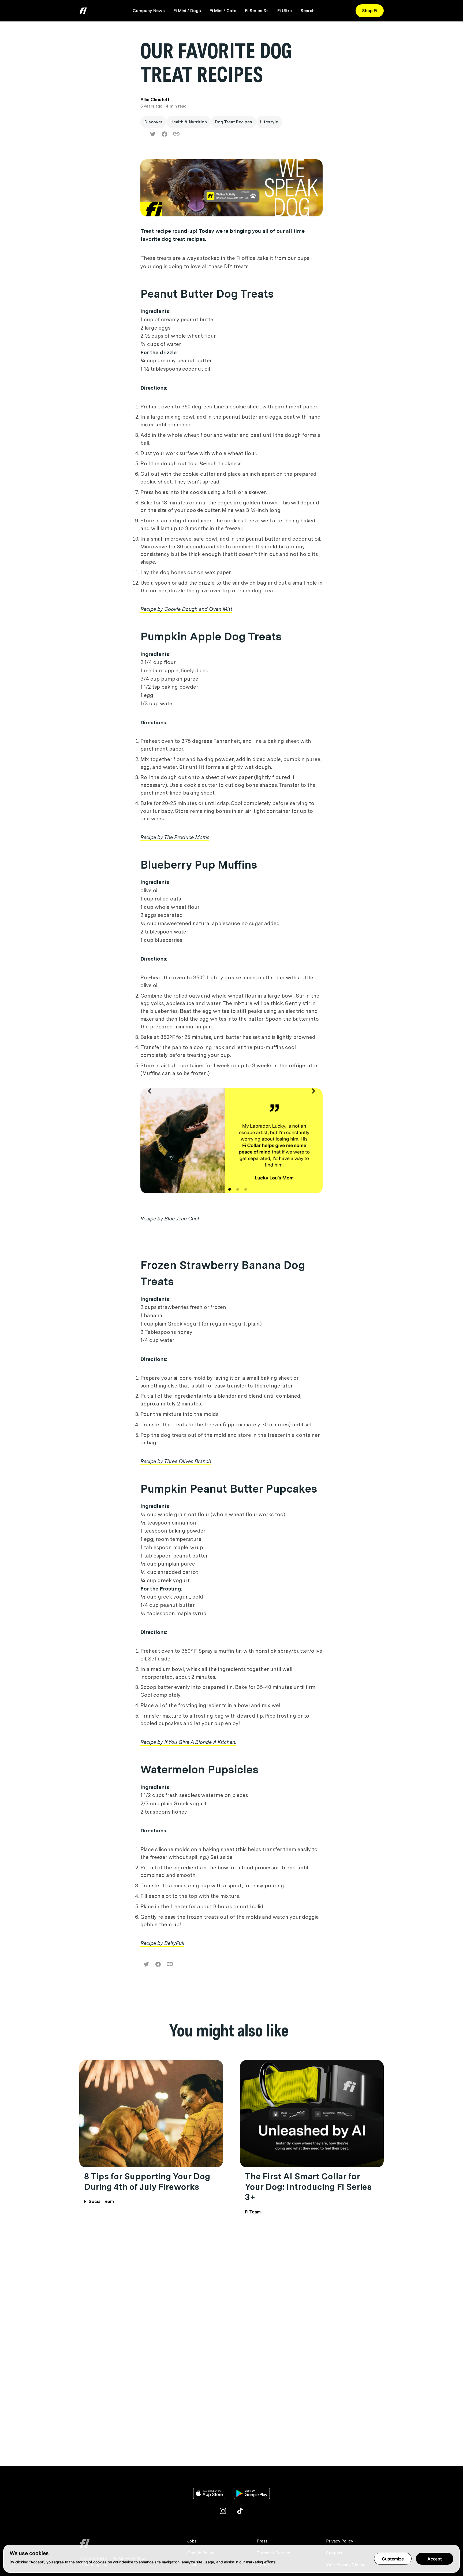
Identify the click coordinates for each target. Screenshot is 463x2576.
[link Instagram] (223, 2511)
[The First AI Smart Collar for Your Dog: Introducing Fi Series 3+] (312, 2114)
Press (262, 2541)
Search (307, 11)
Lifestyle (269, 122)
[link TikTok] (240, 2511)
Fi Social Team (99, 2202)
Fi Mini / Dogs (187, 11)
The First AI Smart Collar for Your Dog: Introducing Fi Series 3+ (308, 2187)
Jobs (192, 2541)
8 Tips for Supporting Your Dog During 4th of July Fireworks (147, 2181)
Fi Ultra (285, 11)
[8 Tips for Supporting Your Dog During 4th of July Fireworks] (151, 2114)
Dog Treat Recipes (234, 122)
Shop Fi (370, 11)
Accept (435, 2559)
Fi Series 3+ (257, 11)
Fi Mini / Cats (223, 11)
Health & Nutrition (189, 122)
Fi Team (253, 2212)
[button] (150, 1146)
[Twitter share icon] (153, 134)
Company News (149, 11)
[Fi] (130, 2543)
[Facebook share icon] (165, 134)
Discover (153, 122)
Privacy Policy (340, 2541)
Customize (393, 2559)
